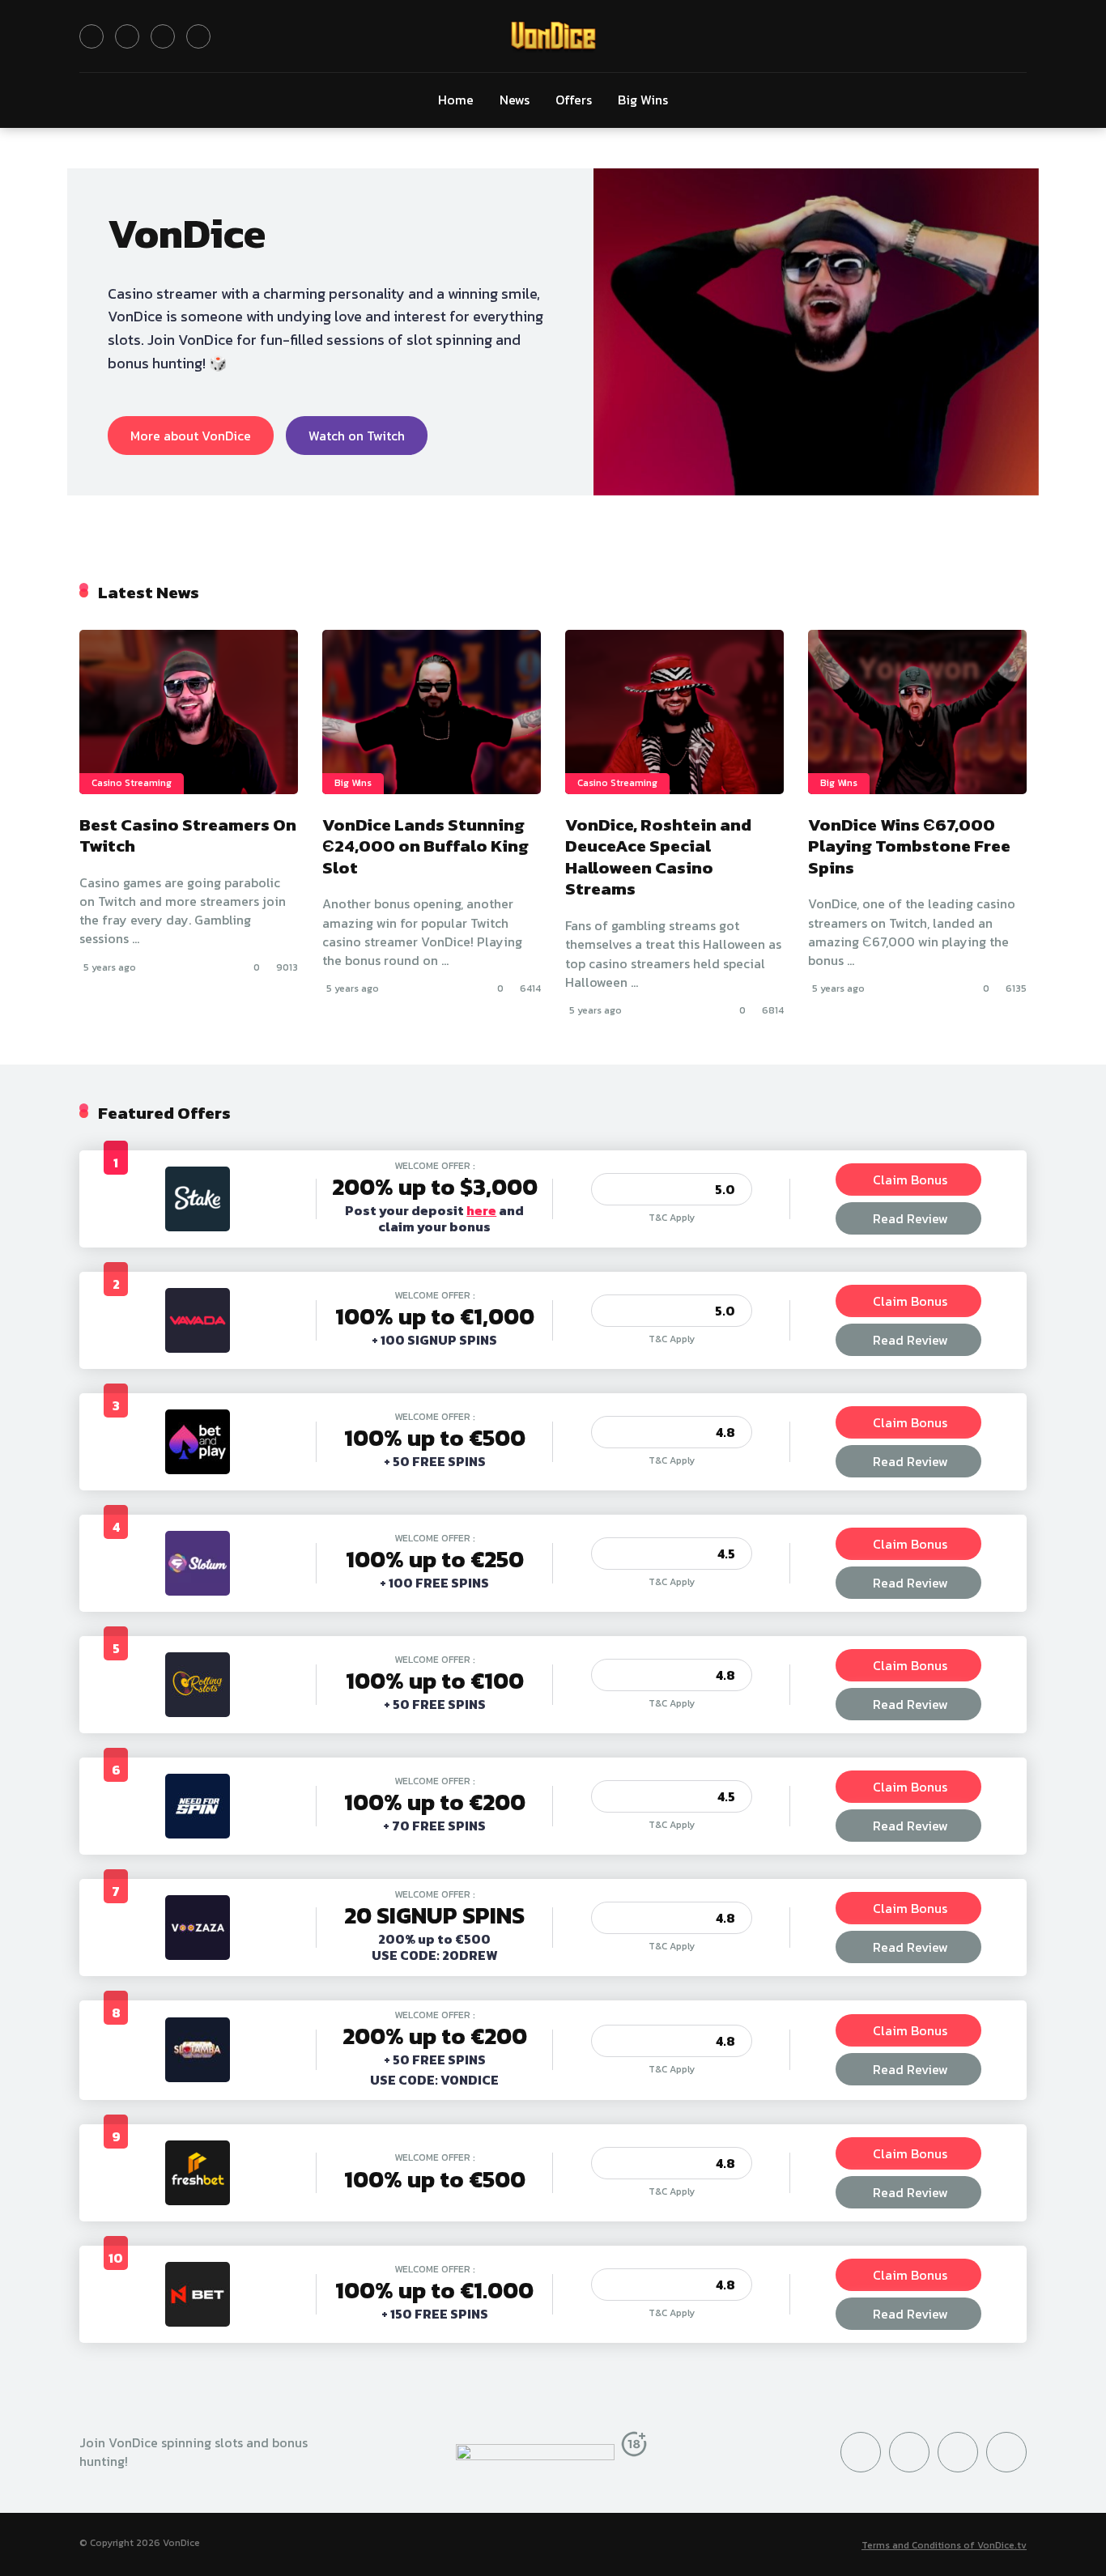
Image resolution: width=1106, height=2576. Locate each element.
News (515, 100)
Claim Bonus (910, 1180)
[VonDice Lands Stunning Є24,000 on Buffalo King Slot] (432, 712)
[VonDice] (553, 36)
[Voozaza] (198, 1955)
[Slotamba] (198, 2077)
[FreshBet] (198, 2200)
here (481, 1210)
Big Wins (643, 100)
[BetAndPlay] (198, 1469)
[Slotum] (198, 1591)
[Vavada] (198, 1348)
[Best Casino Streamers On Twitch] (189, 712)
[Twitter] (91, 36)
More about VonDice (191, 436)
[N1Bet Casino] (198, 2322)
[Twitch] (198, 36)
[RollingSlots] (198, 1712)
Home (456, 100)
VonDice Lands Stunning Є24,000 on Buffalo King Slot (425, 846)
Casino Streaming (132, 783)
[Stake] (198, 1226)
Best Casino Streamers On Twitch (188, 835)
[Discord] (163, 36)
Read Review (910, 1218)
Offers (574, 100)
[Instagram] (127, 36)
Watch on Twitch (357, 436)
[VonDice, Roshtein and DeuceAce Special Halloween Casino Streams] (674, 712)
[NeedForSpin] (198, 1834)
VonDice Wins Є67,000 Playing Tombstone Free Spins (909, 846)
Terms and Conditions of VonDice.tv (944, 2545)
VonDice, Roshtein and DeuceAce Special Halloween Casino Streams (658, 857)
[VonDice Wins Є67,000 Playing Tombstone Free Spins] (917, 712)
